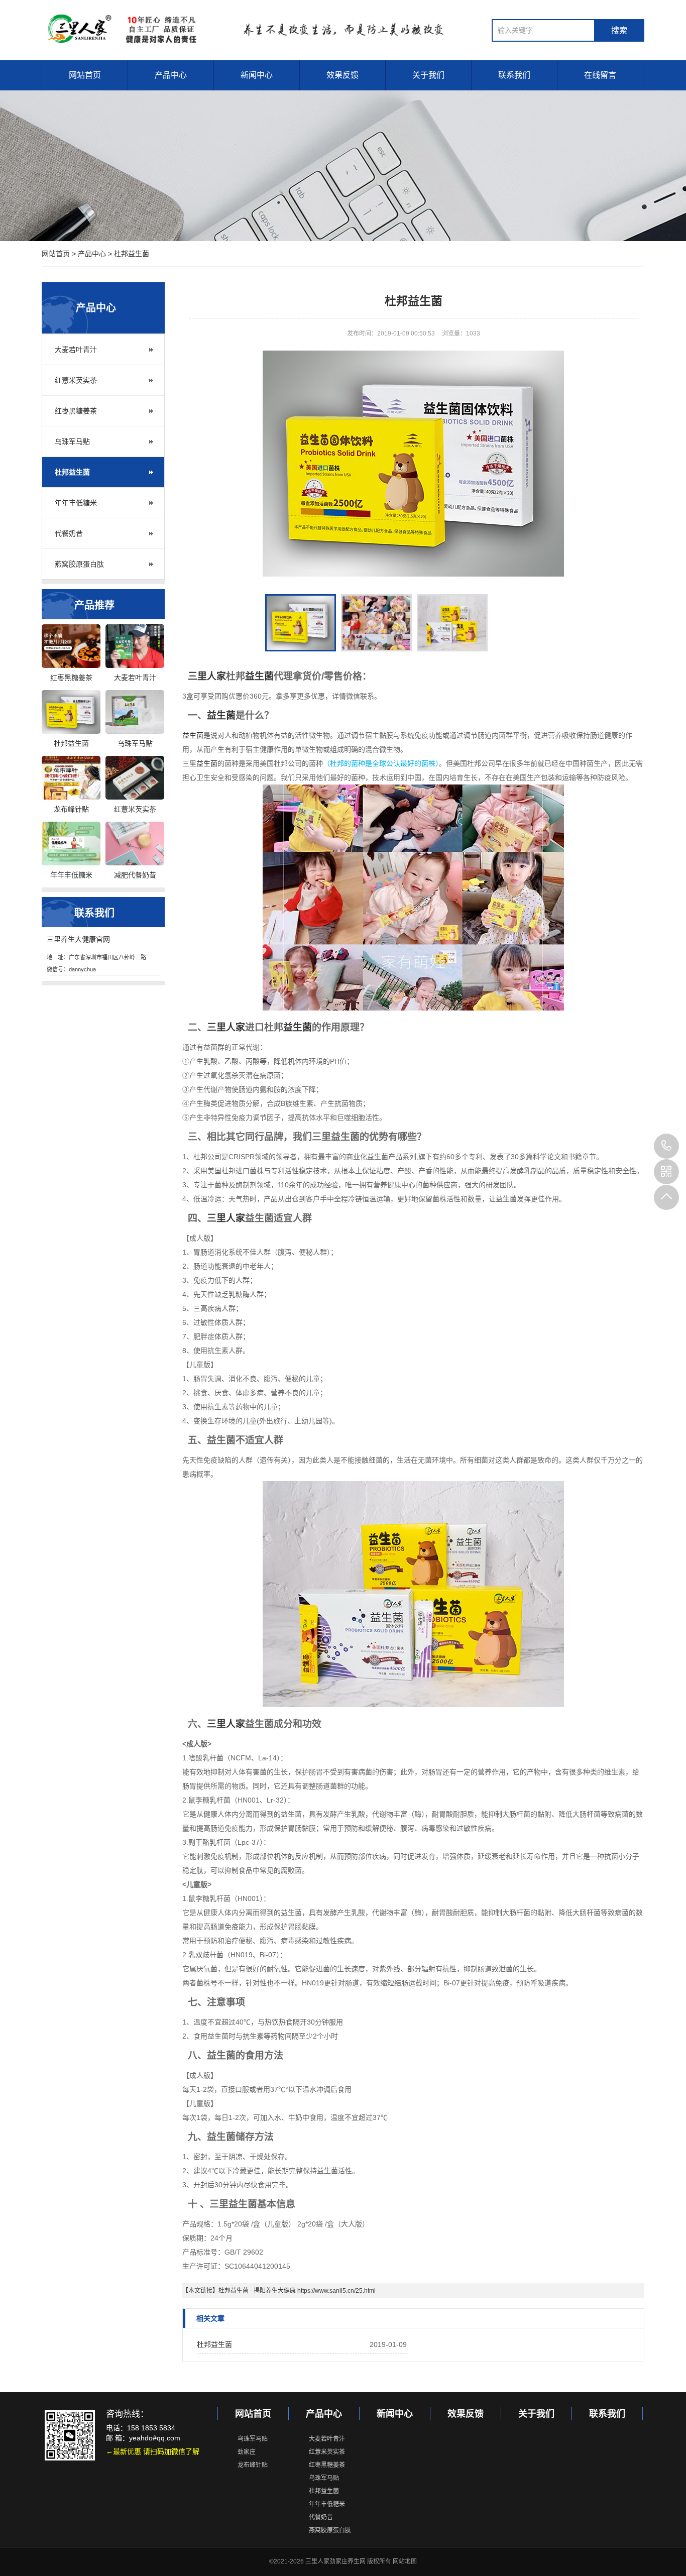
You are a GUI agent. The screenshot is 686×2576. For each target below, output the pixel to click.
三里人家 (207, 676)
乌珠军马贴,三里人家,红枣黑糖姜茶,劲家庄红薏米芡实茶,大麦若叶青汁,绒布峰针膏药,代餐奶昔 (256, 29)
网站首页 (85, 75)
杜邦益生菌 (132, 254)
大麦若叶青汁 (76, 350)
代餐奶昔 (69, 533)
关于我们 (428, 75)
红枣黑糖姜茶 (76, 411)
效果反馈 (342, 75)
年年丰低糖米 (76, 503)
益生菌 (259, 676)
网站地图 (405, 2561)
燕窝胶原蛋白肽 (79, 564)
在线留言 (600, 75)
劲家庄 (247, 2452)
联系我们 (514, 75)
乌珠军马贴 (72, 441)
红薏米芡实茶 (76, 380)
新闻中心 (257, 75)
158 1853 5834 (666, 1146)
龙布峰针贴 (253, 2465)
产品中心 (171, 75)
